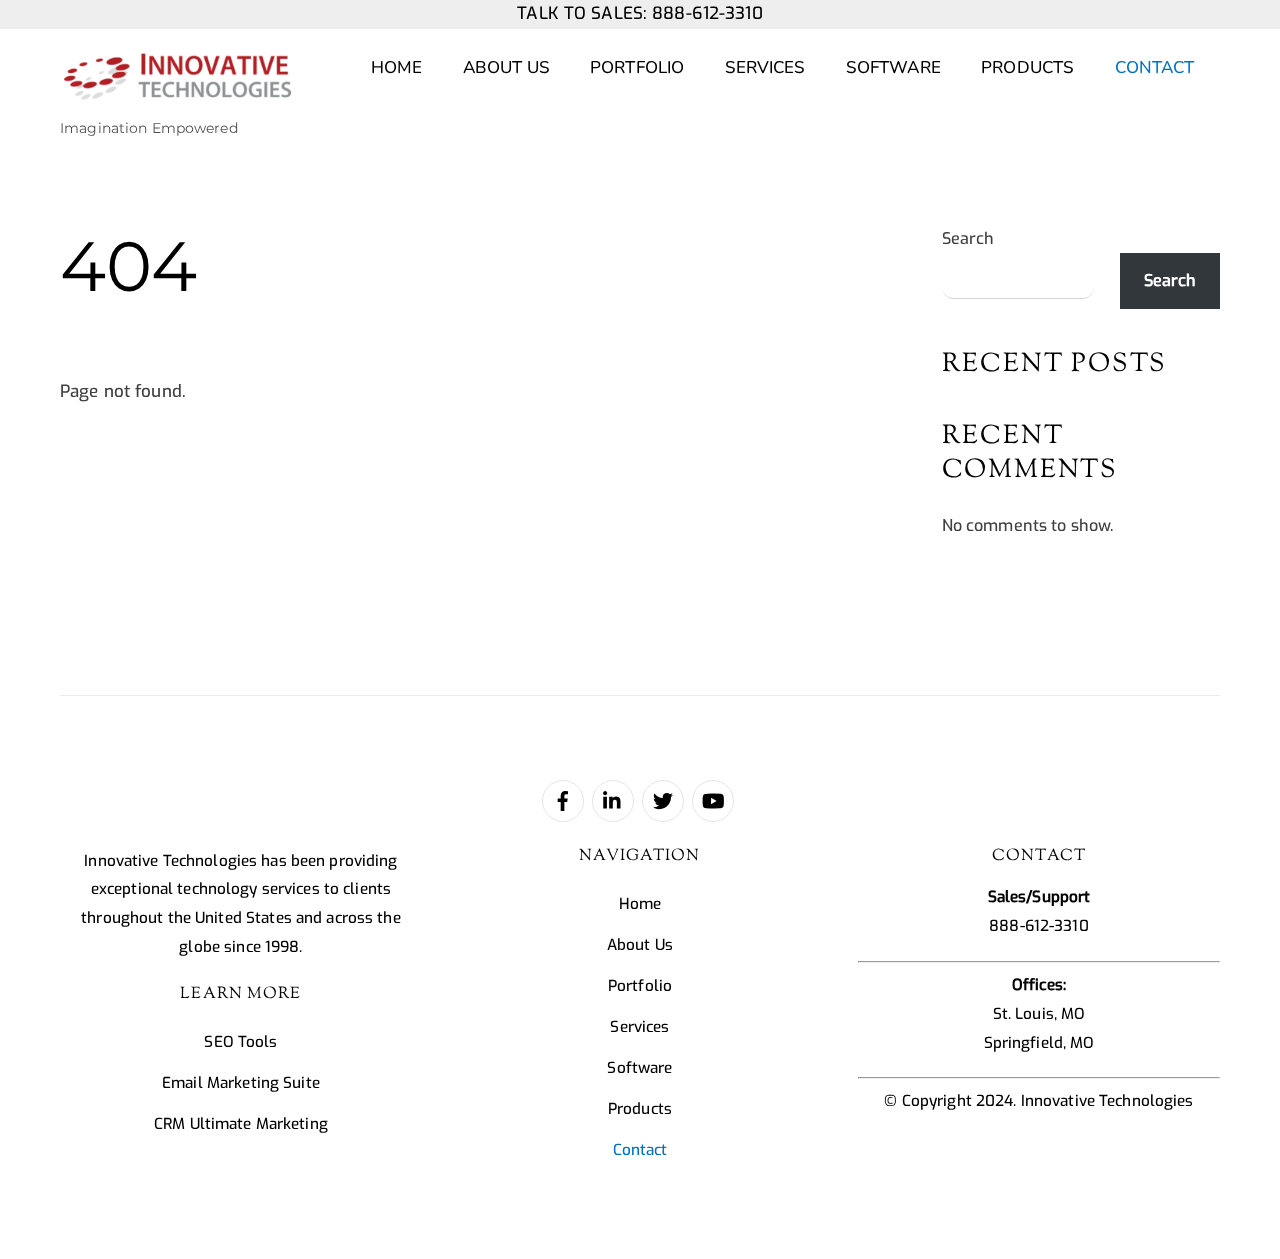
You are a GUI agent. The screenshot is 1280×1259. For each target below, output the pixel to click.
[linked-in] (613, 800)
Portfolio (637, 67)
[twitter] (663, 800)
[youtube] (713, 800)
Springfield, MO (1039, 1043)
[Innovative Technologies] (177, 89)
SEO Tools (240, 1042)
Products (1027, 67)
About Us (506, 67)
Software (893, 67)
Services (765, 67)
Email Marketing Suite (241, 1083)
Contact (1155, 67)
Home (397, 67)
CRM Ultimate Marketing (241, 1124)
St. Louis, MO (1039, 1014)
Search (968, 238)
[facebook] (563, 800)
